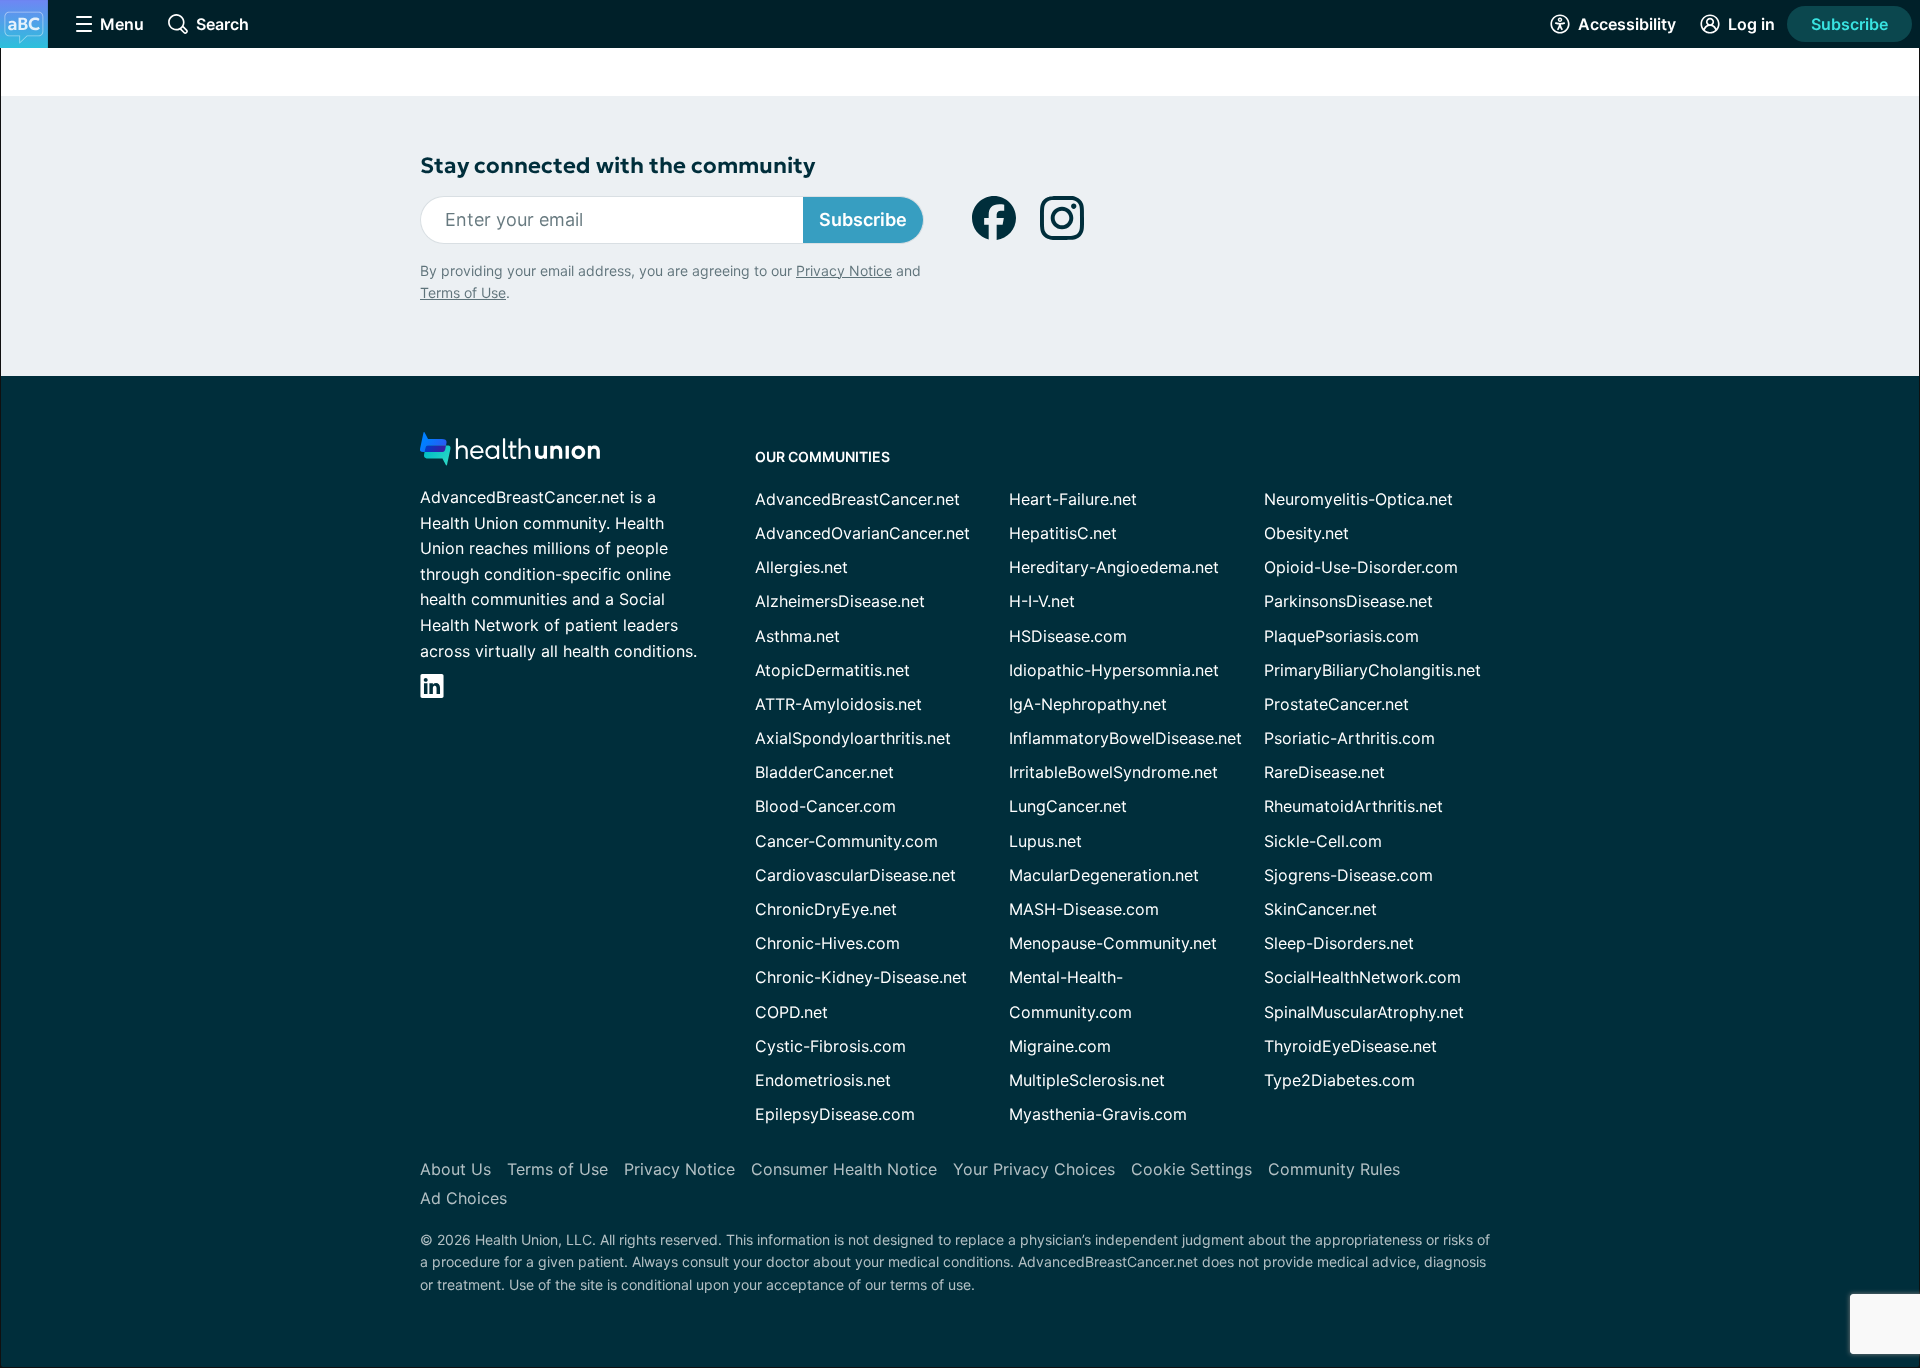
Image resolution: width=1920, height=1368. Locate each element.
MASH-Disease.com (1084, 909)
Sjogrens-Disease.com (1348, 875)
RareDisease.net (1324, 772)
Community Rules (1334, 1169)
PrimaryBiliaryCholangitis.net (1372, 670)
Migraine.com (1060, 1046)
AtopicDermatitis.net (832, 670)
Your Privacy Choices (1034, 1169)
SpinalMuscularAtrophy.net (1364, 1012)
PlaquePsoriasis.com (1341, 636)
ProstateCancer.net (1336, 704)
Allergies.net (801, 567)
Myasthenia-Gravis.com (1098, 1114)
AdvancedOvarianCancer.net (862, 533)
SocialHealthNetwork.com (1362, 977)
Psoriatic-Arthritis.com (1349, 738)
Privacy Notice (844, 270)
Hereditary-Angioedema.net (1114, 567)
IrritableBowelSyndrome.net (1113, 772)
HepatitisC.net (1063, 533)
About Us (455, 1169)
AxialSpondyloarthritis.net (853, 738)
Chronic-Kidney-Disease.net (861, 977)
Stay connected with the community (617, 165)
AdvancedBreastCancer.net (857, 499)
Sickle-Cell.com (1323, 841)
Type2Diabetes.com (1339, 1080)
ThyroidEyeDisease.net (1350, 1046)
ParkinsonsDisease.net (1348, 601)
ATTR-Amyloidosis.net (838, 704)
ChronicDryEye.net (826, 909)
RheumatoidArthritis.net (1353, 806)
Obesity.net (1306, 533)
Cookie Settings (1191, 1169)
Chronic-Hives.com (827, 943)
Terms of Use (463, 292)
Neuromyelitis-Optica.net (1358, 499)
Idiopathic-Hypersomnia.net (1114, 670)
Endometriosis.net (823, 1080)
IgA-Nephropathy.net (1088, 704)
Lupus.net (1045, 841)
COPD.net (791, 1012)
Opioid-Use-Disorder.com (1361, 567)
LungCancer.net (1068, 806)
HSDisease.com (1068, 636)
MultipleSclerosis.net (1087, 1080)
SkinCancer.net (1320, 909)
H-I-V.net (1042, 601)
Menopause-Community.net (1113, 943)
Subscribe (1849, 24)
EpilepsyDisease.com (835, 1114)
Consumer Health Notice (844, 1169)
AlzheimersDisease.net (840, 601)
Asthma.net (797, 636)
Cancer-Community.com (846, 841)
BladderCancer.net (824, 772)
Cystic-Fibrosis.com (830, 1046)
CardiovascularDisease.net (855, 875)
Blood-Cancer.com (825, 806)
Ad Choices (463, 1198)
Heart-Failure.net (1073, 499)
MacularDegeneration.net (1104, 875)
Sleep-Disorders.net (1339, 943)
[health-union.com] (510, 454)
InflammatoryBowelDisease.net (1125, 738)
